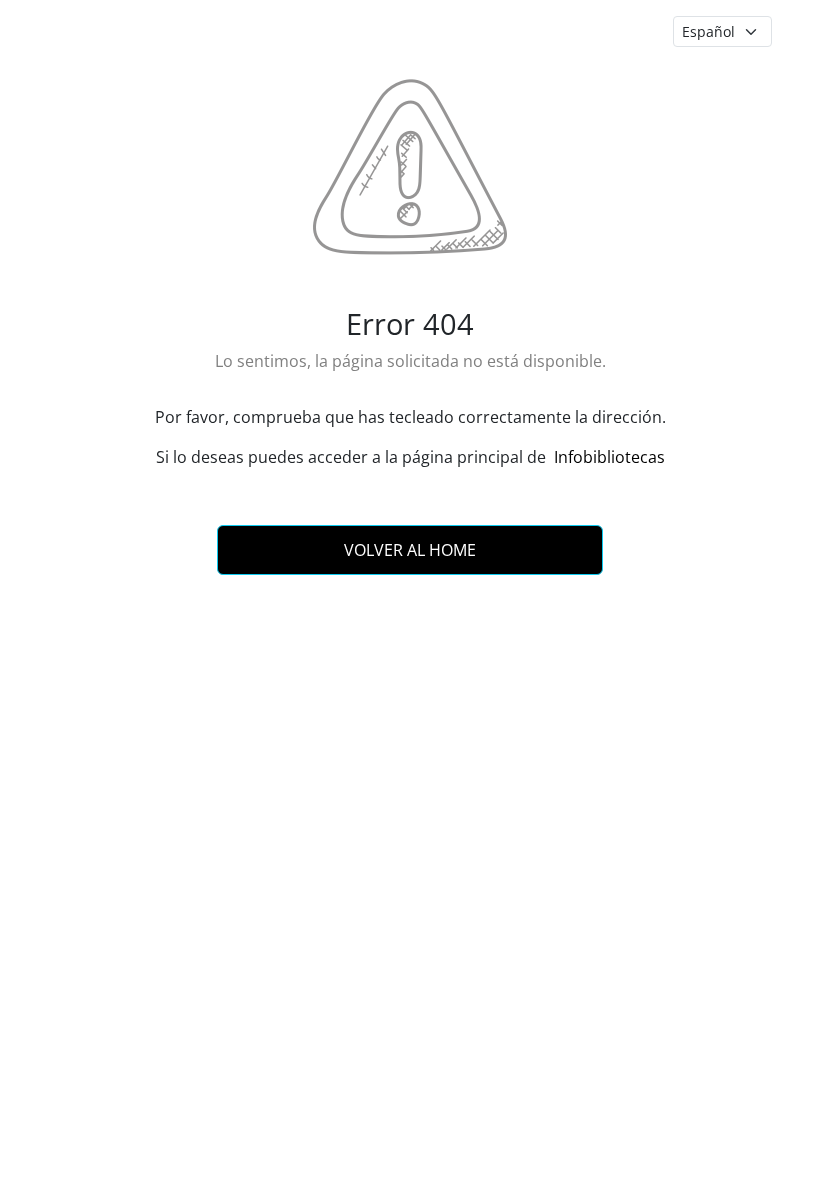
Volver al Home (410, 550)
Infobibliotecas (609, 457)
